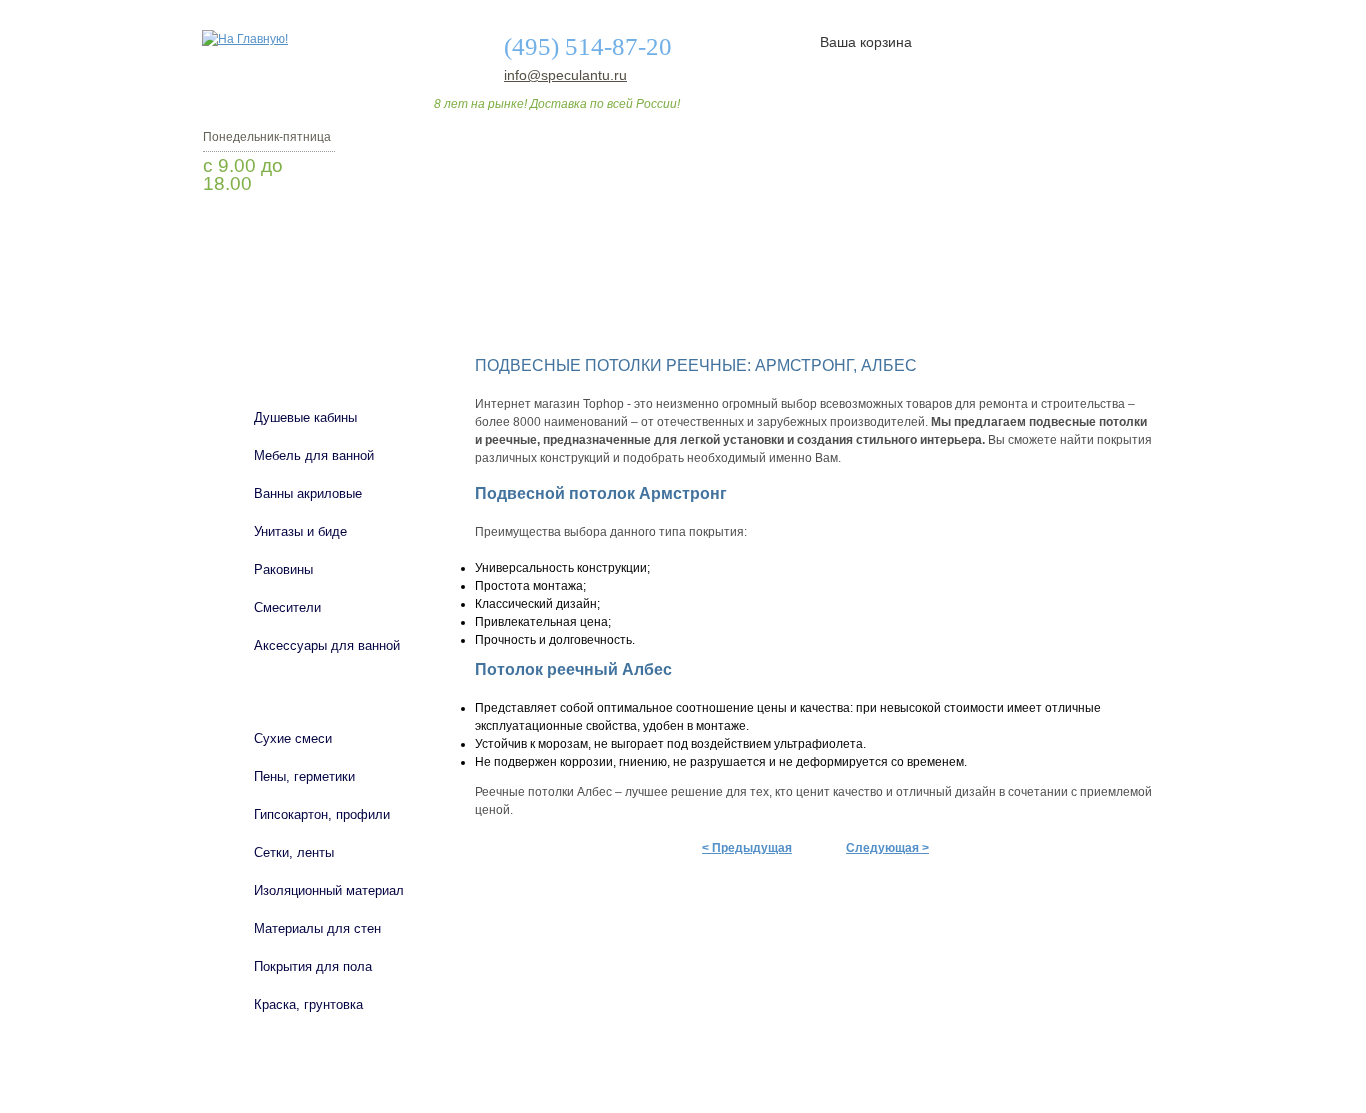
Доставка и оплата (672, 303)
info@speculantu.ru (564, 75)
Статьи (815, 303)
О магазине (515, 303)
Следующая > (887, 848)
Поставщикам (944, 303)
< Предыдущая (747, 848)
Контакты (1081, 303)
